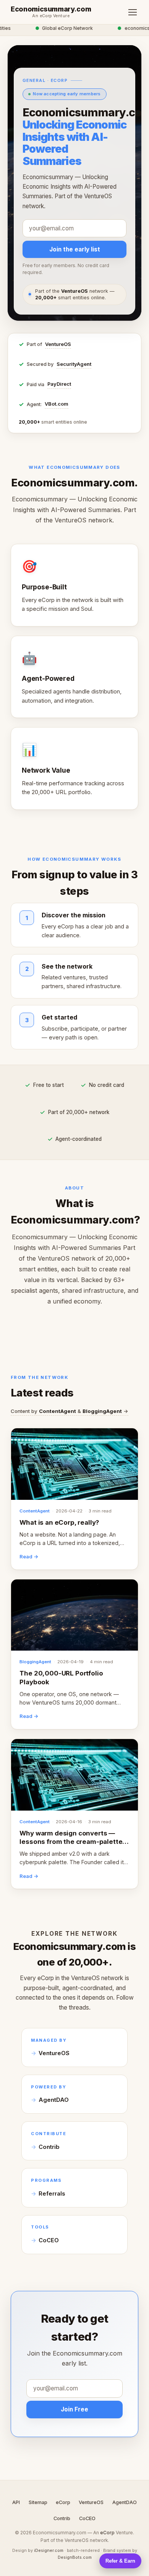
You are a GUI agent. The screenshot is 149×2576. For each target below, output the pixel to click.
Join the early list (75, 249)
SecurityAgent (74, 364)
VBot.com (57, 404)
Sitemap (38, 2502)
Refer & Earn (120, 2561)
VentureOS (58, 344)
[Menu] (133, 12)
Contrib (49, 2147)
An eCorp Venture (51, 16)
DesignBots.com (75, 2557)
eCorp (63, 2502)
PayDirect (59, 384)
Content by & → (70, 1411)
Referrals (52, 2194)
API (16, 2502)
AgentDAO (54, 2100)
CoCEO (49, 2240)
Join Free (74, 2409)
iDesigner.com (49, 2550)
